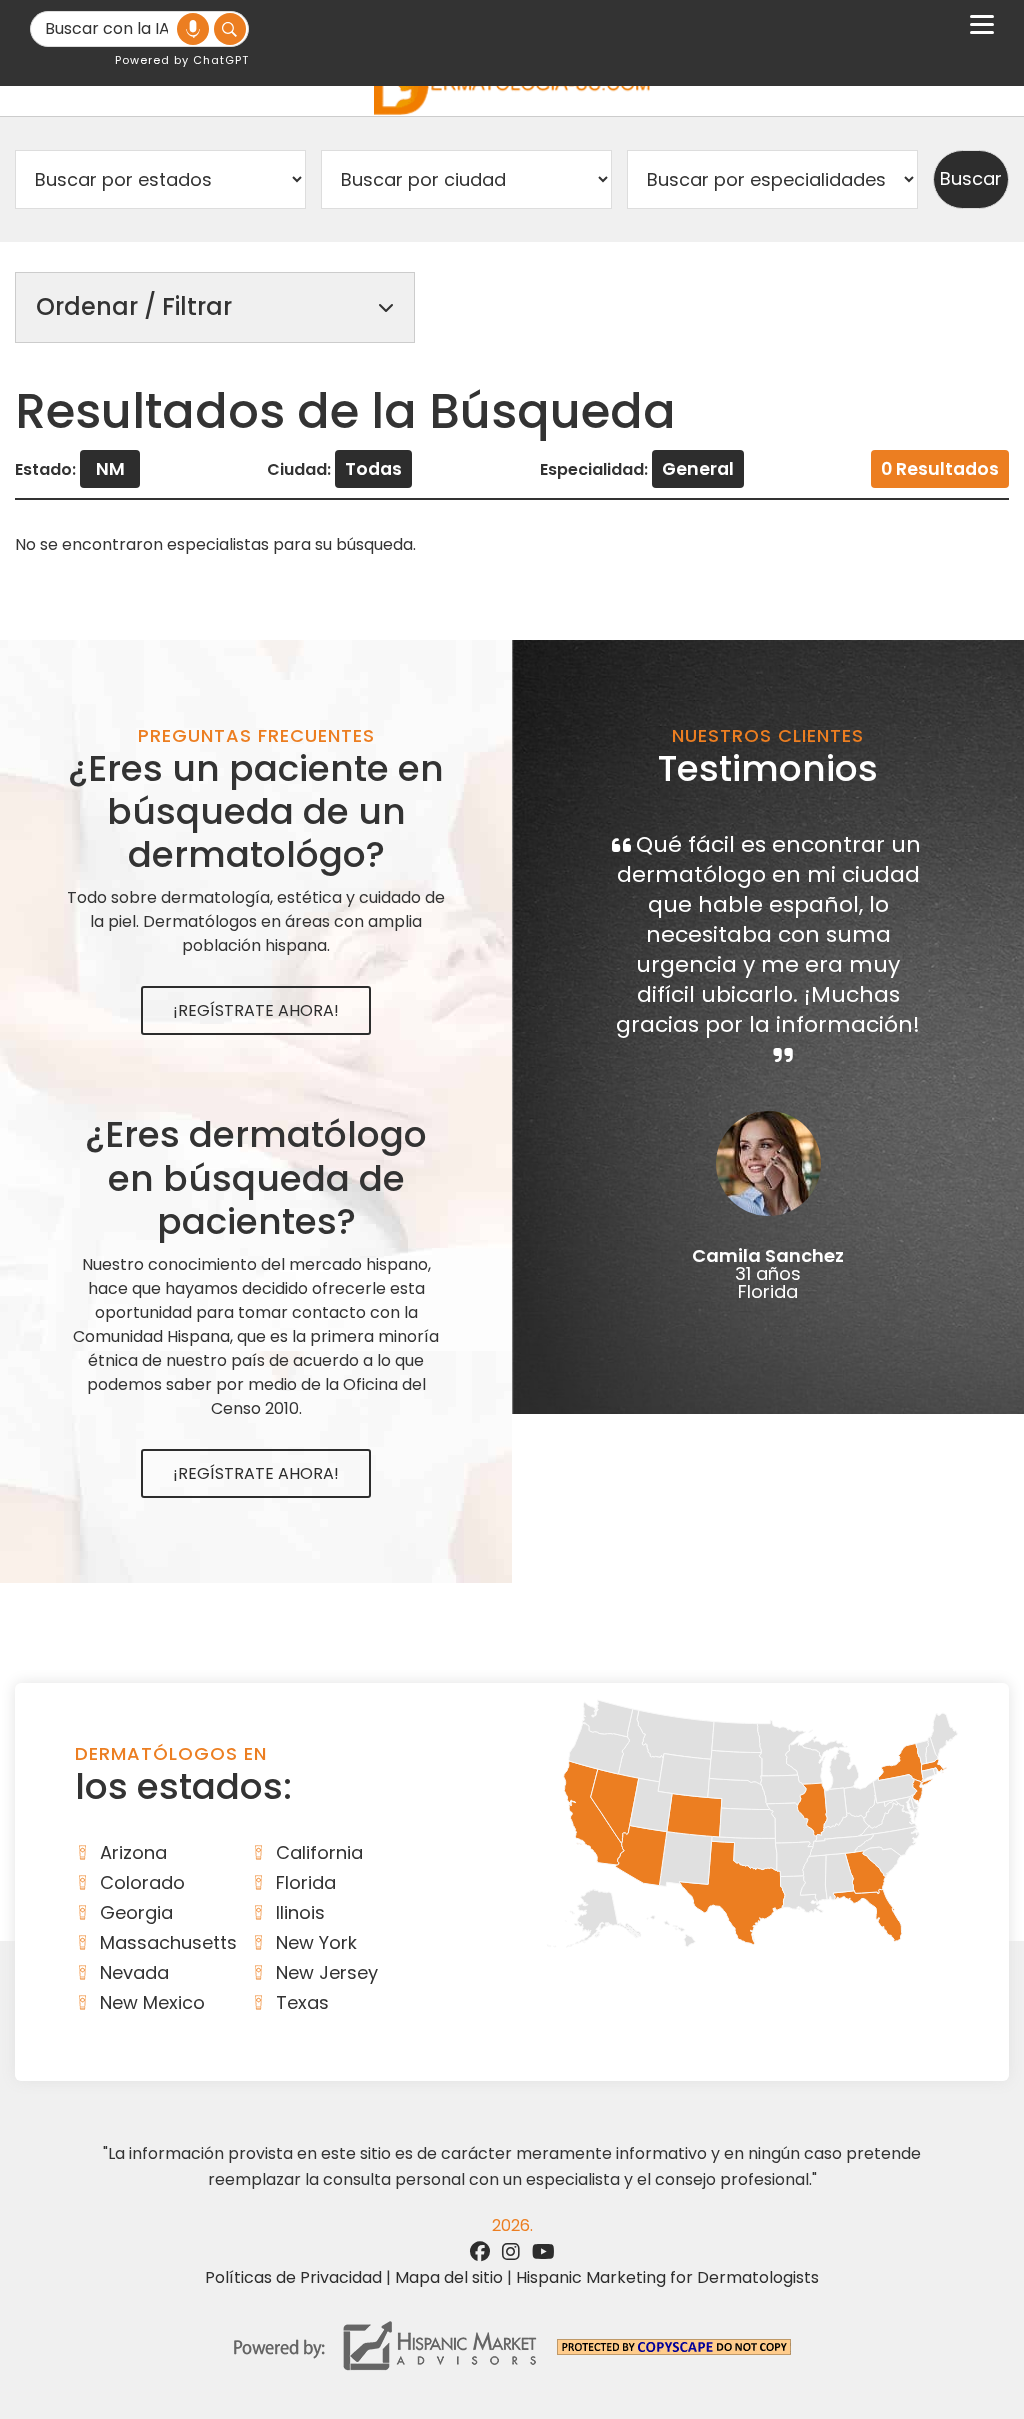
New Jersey (327, 1972)
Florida (306, 1882)
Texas (302, 2002)
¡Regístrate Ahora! (256, 1010)
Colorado (142, 1882)
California (319, 1852)
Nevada (134, 1972)
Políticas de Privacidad (293, 2277)
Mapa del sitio (449, 2277)
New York (316, 1942)
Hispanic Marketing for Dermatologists (667, 2277)
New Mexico (152, 2002)
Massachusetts (168, 1942)
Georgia (136, 1912)
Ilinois (300, 1912)
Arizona (133, 1852)
